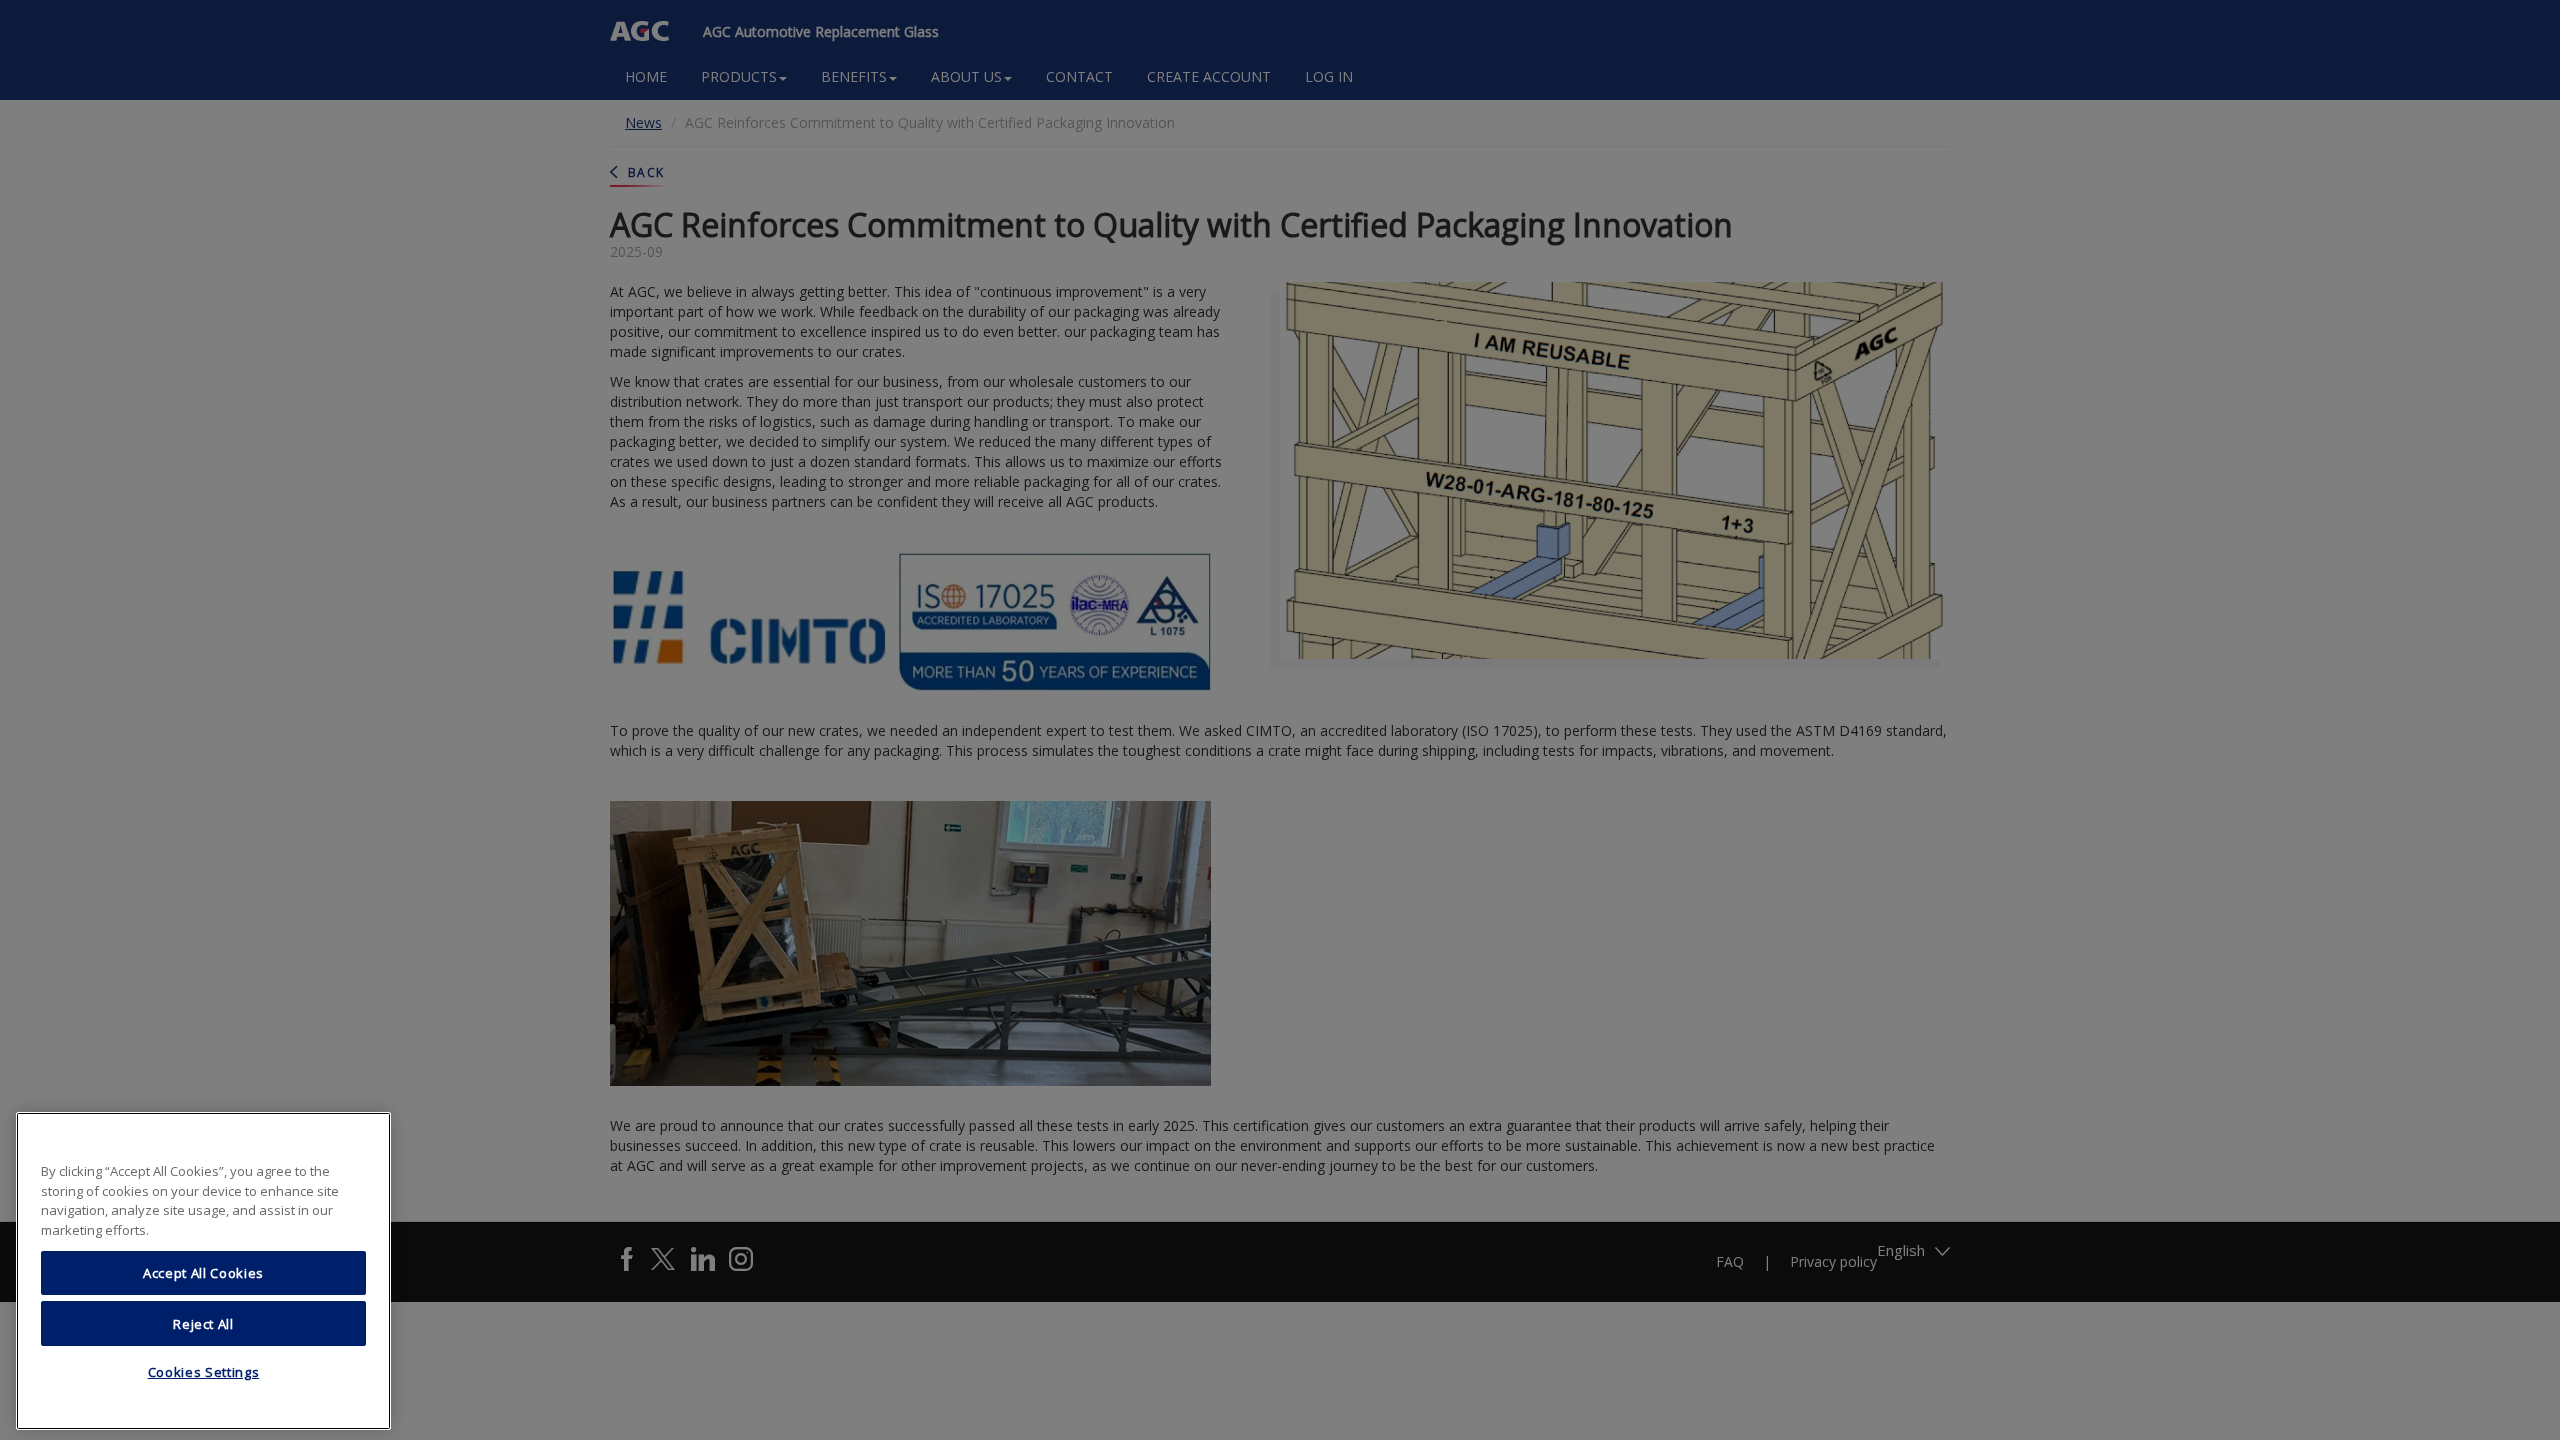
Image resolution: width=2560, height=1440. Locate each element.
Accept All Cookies (203, 1273)
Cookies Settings (204, 1373)
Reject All (203, 1323)
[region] (203, 1271)
